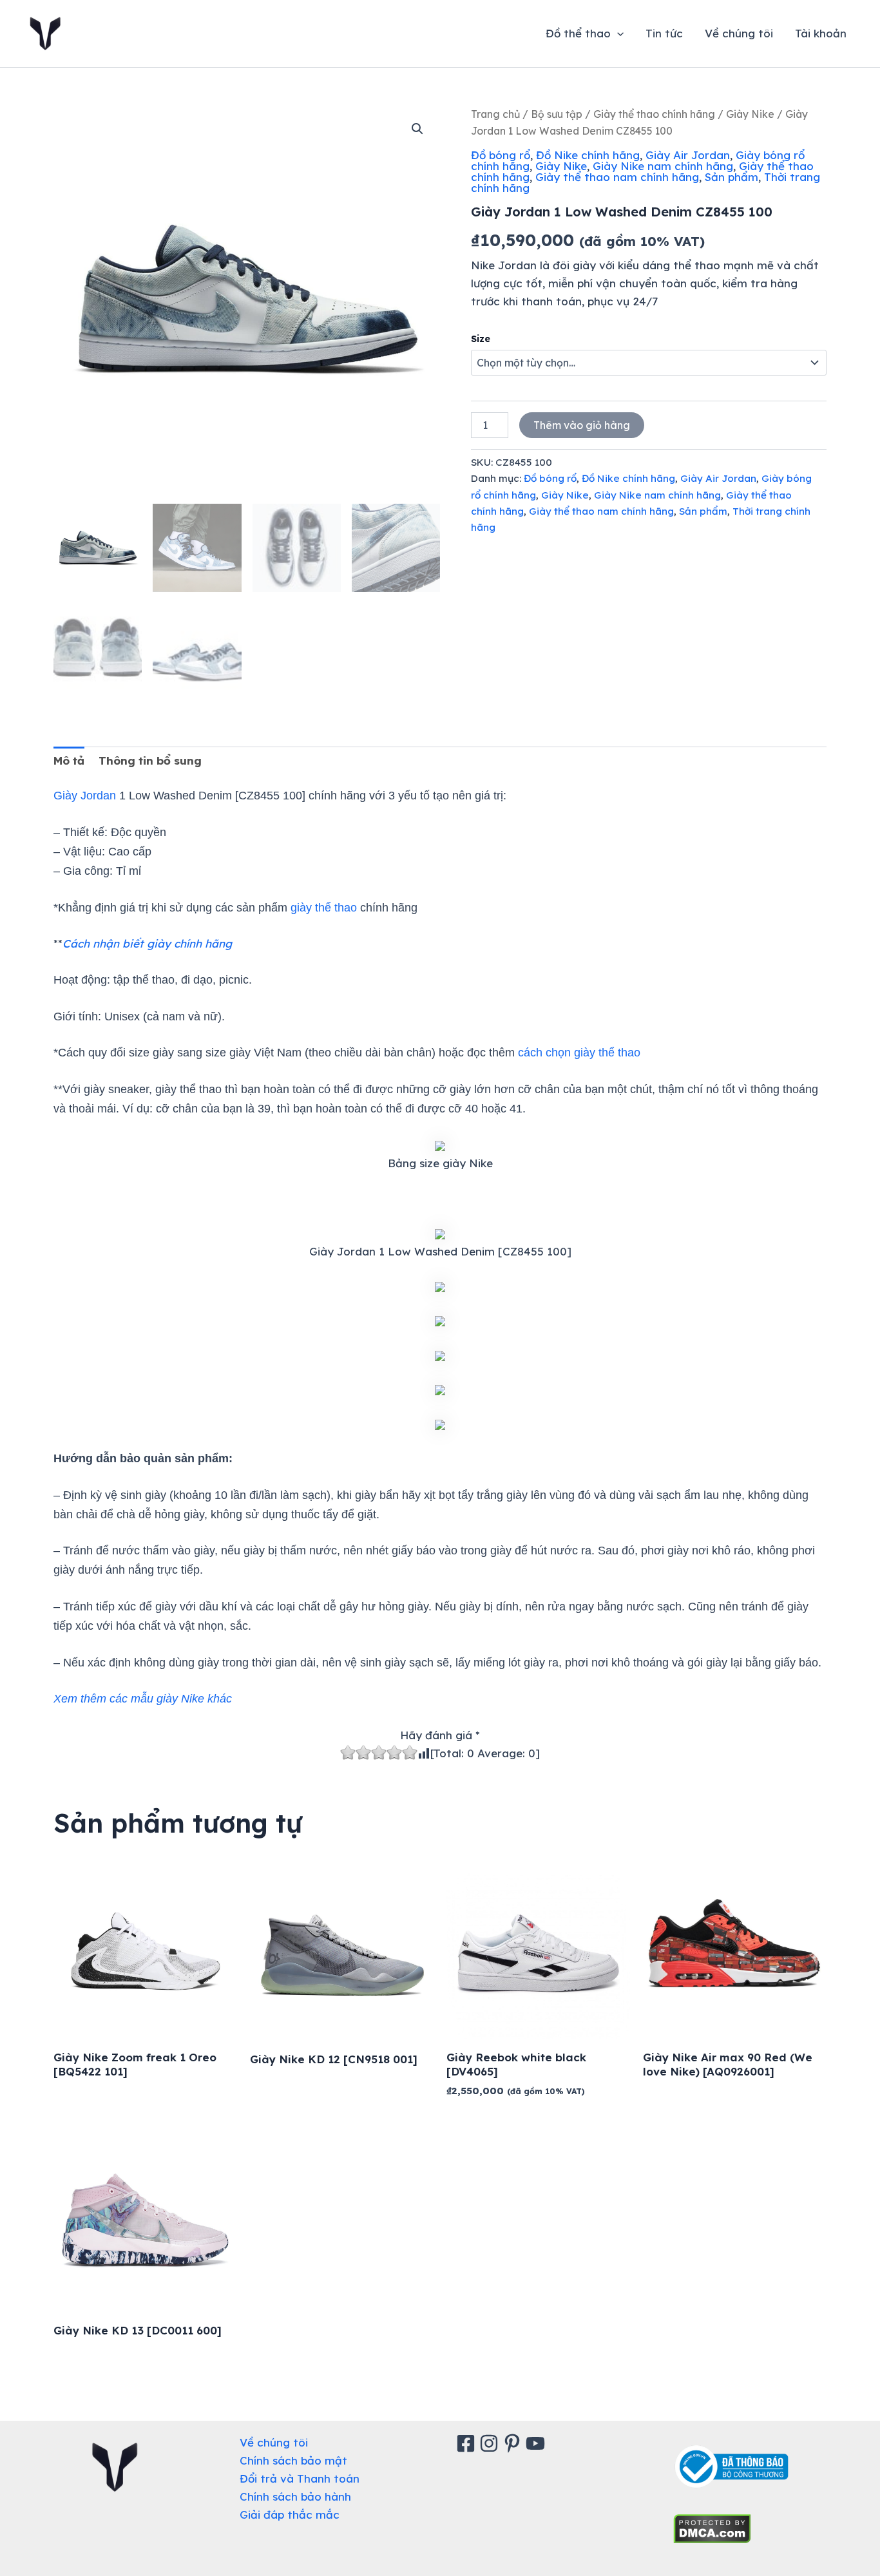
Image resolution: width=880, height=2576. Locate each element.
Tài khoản (821, 33)
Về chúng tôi (739, 33)
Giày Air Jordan (688, 155)
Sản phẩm (732, 177)
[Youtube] (537, 2443)
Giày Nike (750, 114)
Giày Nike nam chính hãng (663, 166)
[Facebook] (468, 2443)
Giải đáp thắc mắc (290, 2514)
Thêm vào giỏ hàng (582, 425)
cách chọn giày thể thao (579, 1053)
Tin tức (664, 33)
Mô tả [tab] (69, 760)
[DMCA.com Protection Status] (712, 2527)
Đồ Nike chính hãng (588, 155)
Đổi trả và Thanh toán (300, 2478)
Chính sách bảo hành (295, 2496)
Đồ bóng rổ (501, 155)
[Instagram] (491, 2443)
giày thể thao (324, 908)
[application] (617, 33)
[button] (417, 129)
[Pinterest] (514, 2443)
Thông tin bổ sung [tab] (150, 760)
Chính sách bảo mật (293, 2460)
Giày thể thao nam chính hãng (617, 177)
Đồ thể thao (578, 33)
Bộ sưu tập (557, 114)
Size (481, 339)
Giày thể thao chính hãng (654, 114)
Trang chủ (495, 114)
